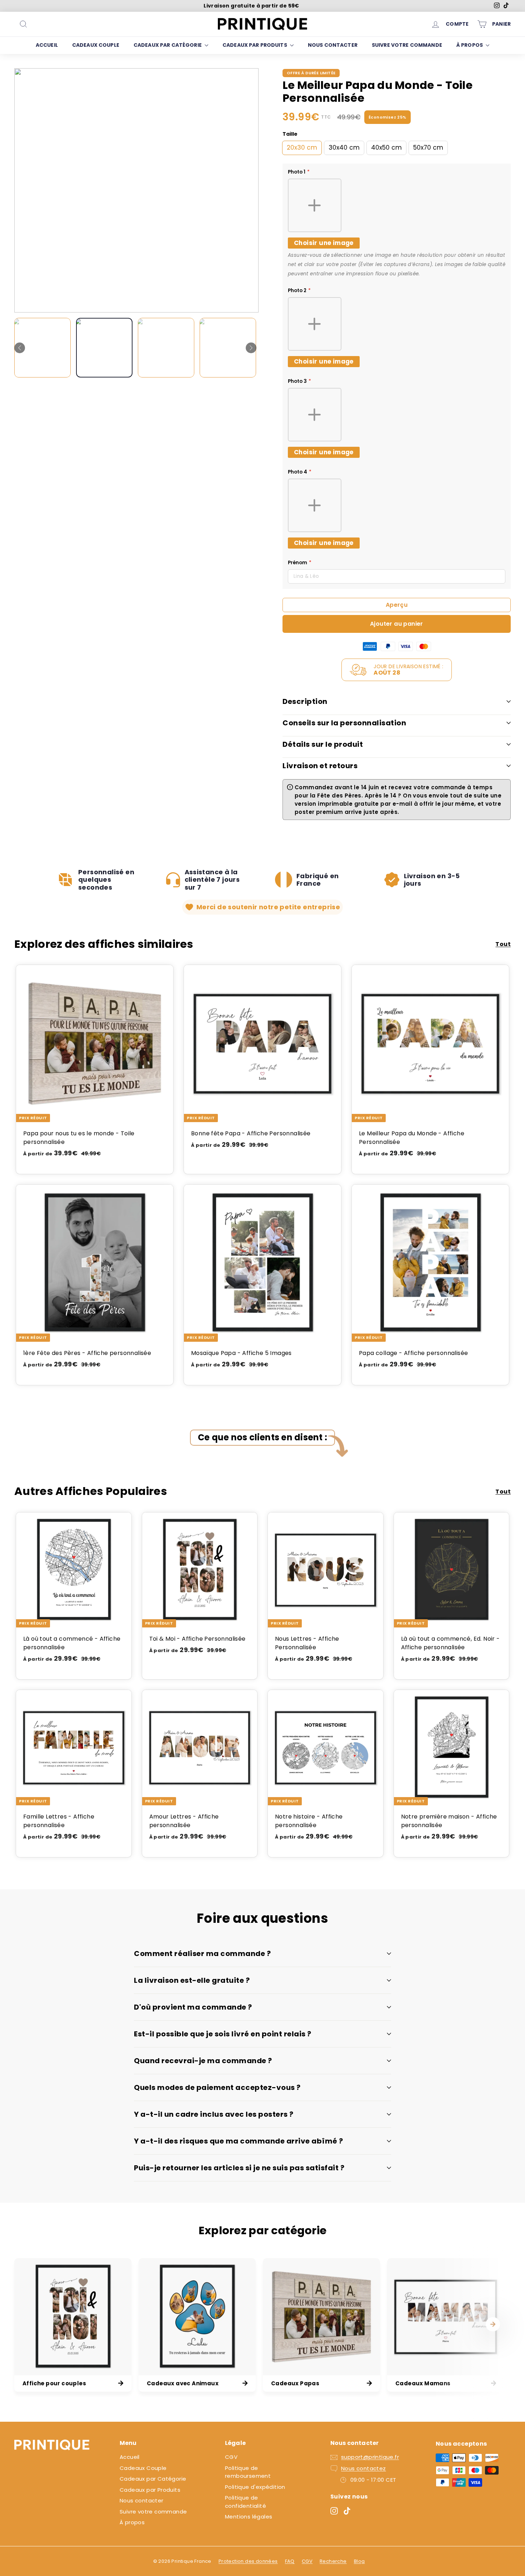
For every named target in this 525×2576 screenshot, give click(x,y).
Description (305, 701)
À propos (470, 45)
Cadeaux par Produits (255, 45)
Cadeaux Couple (96, 45)
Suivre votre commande (407, 45)
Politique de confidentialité (246, 2502)
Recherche (333, 2561)
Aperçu (397, 605)
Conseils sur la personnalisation (344, 723)
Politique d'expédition (255, 2487)
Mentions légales (249, 2517)
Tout (503, 944)
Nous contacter (333, 45)
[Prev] (20, 348)
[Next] (251, 348)
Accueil (47, 45)
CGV (231, 2457)
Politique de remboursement (248, 2472)
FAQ (290, 2561)
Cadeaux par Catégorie (168, 45)
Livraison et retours (320, 766)
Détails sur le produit (323, 744)
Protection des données (248, 2561)
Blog (359, 2561)
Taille (290, 134)
